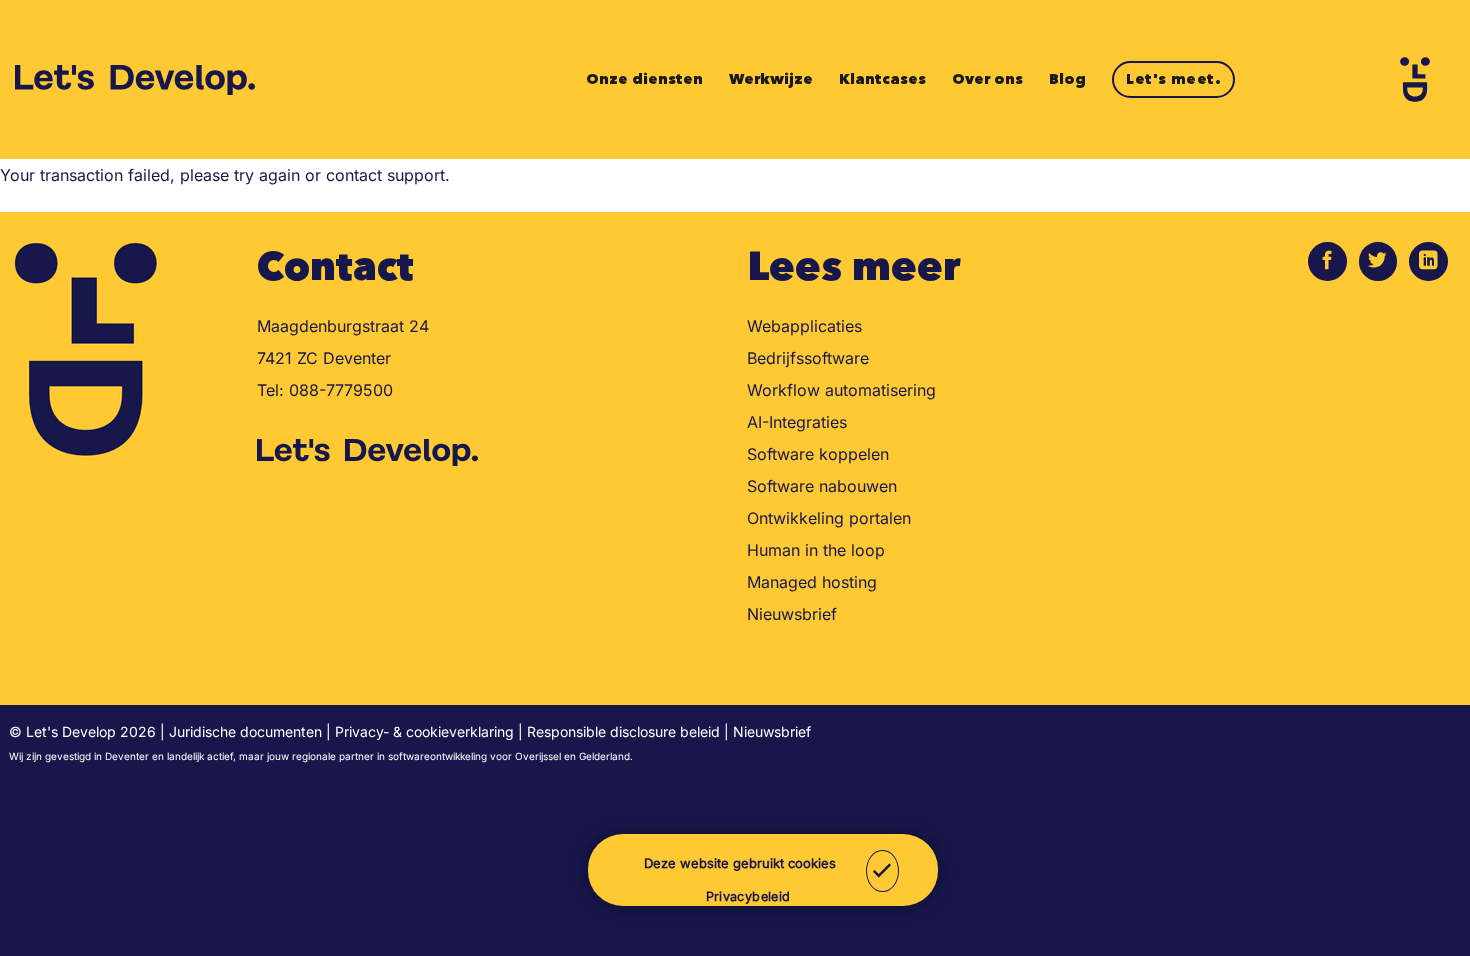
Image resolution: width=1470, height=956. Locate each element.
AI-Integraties (797, 422)
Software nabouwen (822, 486)
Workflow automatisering (841, 390)
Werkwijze (771, 79)
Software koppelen (818, 454)
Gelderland (604, 756)
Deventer (127, 756)
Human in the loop (816, 550)
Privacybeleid (748, 896)
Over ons (987, 79)
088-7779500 (341, 390)
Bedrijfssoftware (808, 358)
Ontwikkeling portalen (829, 518)
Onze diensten (644, 79)
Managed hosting (812, 582)
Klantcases (882, 79)
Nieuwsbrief (792, 614)
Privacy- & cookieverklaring (424, 731)
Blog (1067, 79)
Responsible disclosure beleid (623, 731)
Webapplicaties (804, 326)
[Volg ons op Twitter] (1378, 261)
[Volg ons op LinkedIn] (1428, 261)
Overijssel (538, 756)
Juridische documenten (245, 731)
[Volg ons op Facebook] (1327, 261)
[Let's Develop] (136, 80)
